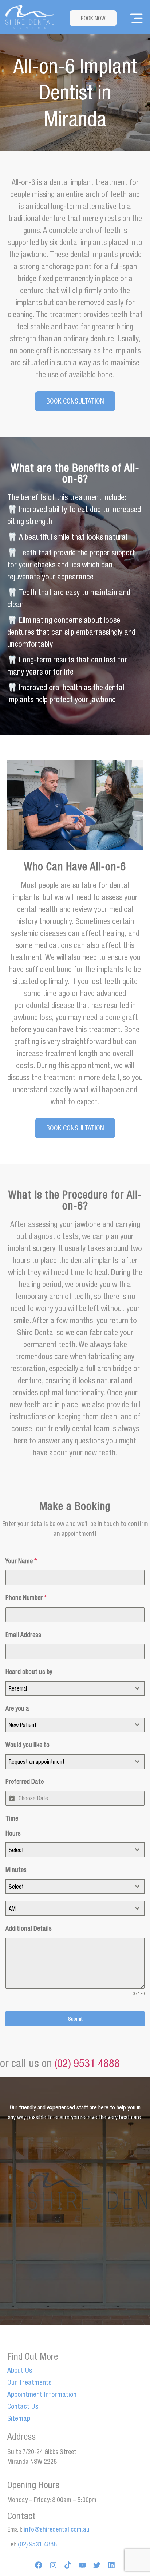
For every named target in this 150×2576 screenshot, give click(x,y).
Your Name (21, 1561)
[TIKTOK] (68, 2565)
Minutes (16, 1870)
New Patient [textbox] (23, 1725)
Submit (75, 2019)
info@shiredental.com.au (57, 2529)
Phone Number (26, 1598)
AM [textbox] (12, 1908)
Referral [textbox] (18, 1688)
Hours (13, 1833)
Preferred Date (25, 1781)
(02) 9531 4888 (87, 2063)
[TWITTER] (97, 2565)
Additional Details (29, 1928)
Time (12, 1818)
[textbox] (68, 1850)
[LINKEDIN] (111, 2565)
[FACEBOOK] (39, 2565)
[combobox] (75, 1688)
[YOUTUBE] (82, 2565)
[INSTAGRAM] (53, 2565)
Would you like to (27, 1745)
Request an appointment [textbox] (37, 1762)
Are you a (17, 1708)
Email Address (23, 1635)
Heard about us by (29, 1672)
